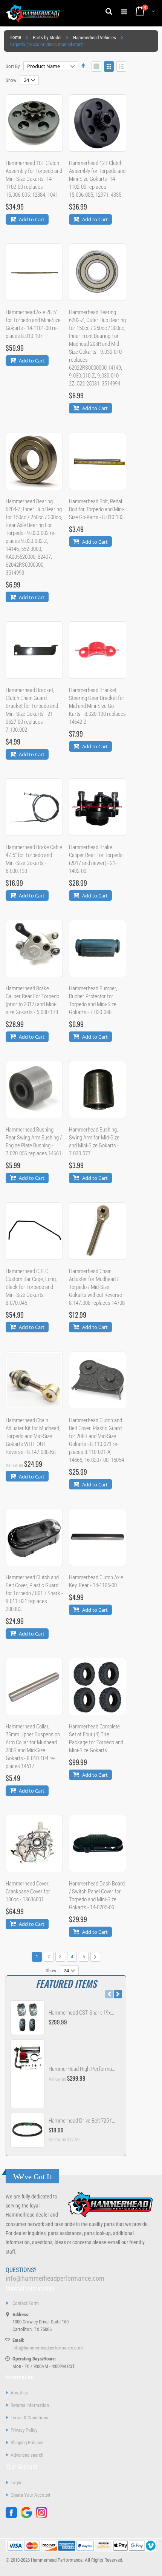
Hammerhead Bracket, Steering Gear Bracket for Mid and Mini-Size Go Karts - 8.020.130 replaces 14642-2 (97, 706)
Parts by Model (47, 38)
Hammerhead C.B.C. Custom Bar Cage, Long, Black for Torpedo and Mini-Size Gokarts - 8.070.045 (31, 1287)
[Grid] (96, 66)
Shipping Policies (27, 2443)
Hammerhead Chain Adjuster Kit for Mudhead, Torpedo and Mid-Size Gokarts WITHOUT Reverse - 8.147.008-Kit (33, 1436)
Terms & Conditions (29, 2418)
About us (19, 2393)
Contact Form (26, 2303)
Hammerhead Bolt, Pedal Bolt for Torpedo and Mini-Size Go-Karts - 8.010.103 (97, 509)
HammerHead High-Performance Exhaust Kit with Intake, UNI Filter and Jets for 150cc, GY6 (82, 2069)
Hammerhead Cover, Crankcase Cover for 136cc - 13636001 (28, 1892)
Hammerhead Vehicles (95, 38)
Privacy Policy (24, 2430)
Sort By (13, 66)
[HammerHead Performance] (33, 13)
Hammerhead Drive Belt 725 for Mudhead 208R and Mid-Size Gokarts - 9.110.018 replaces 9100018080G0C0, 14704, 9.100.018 (82, 2121)
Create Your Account (31, 2495)
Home (15, 37)
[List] (121, 66)
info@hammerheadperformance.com (55, 2278)
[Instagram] (43, 2517)
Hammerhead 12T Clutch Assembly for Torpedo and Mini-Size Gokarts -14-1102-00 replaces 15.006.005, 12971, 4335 (97, 179)
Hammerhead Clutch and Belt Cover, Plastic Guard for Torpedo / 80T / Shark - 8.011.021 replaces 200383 (34, 1593)
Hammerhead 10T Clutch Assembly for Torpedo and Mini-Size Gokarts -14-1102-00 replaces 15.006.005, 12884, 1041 (34, 179)
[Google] (28, 2517)
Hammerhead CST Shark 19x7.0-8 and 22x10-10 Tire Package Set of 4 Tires (82, 2013)
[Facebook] (13, 2517)
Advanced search (27, 2455)
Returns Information (30, 2405)
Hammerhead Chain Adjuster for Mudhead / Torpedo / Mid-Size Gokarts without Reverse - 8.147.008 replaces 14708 (97, 1287)
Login (16, 2483)
